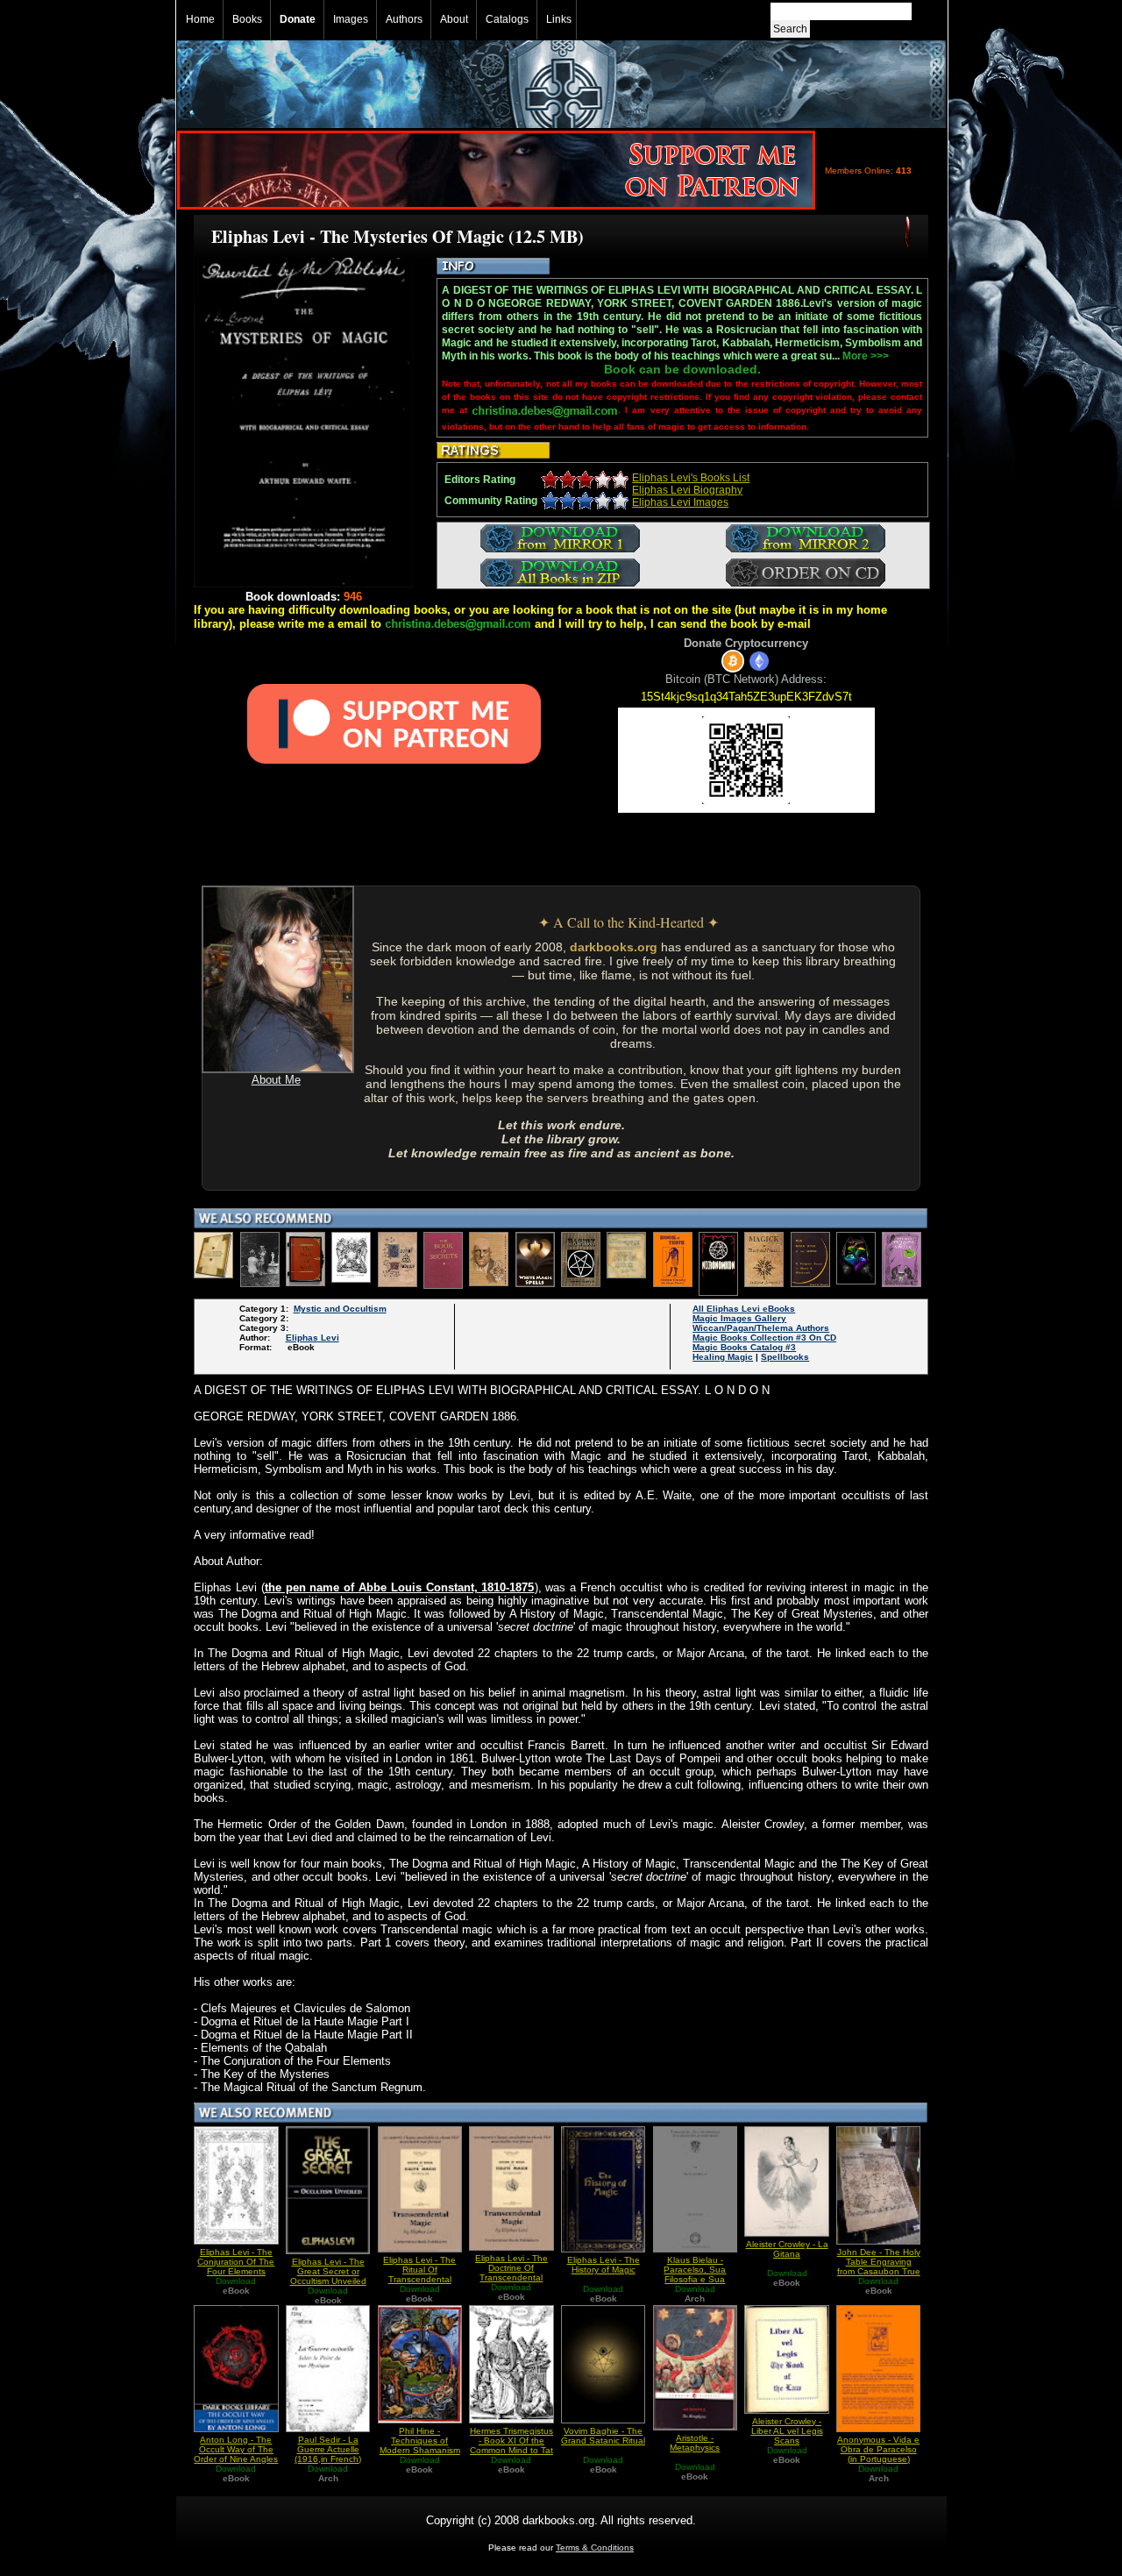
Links (559, 19)
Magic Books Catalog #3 (744, 1347)
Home (200, 19)
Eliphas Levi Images (680, 502)
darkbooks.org (614, 947)
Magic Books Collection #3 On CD (764, 1338)
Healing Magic (723, 1357)
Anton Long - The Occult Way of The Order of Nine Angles (236, 2449)
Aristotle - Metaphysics (695, 2443)
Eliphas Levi (312, 1338)
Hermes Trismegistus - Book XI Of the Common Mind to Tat (511, 2441)
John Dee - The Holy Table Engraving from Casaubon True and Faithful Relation (878, 2266)
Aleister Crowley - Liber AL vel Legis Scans (787, 2431)
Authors (404, 19)
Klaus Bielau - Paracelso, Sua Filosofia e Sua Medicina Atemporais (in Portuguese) (695, 2279)
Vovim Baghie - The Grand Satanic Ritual (603, 2436)
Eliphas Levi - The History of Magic (604, 2265)
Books (247, 19)
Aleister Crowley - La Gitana (787, 2249)
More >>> (866, 356)
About (454, 19)
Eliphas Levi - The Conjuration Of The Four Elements (236, 2262)
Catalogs (507, 19)
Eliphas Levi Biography (687, 490)
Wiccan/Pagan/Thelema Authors (761, 1328)
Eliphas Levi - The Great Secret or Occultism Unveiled (328, 2271)
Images (351, 19)
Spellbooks (785, 1357)
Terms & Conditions (595, 2548)
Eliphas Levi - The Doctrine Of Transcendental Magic (511, 2273)
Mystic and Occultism (340, 1309)
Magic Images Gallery (739, 1318)
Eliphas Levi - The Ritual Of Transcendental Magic (419, 2274)
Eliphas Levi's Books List (691, 478)
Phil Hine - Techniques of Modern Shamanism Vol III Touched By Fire (420, 2450)
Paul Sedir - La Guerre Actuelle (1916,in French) (328, 2449)
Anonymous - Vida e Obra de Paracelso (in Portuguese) (878, 2449)
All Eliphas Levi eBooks (744, 1309)
